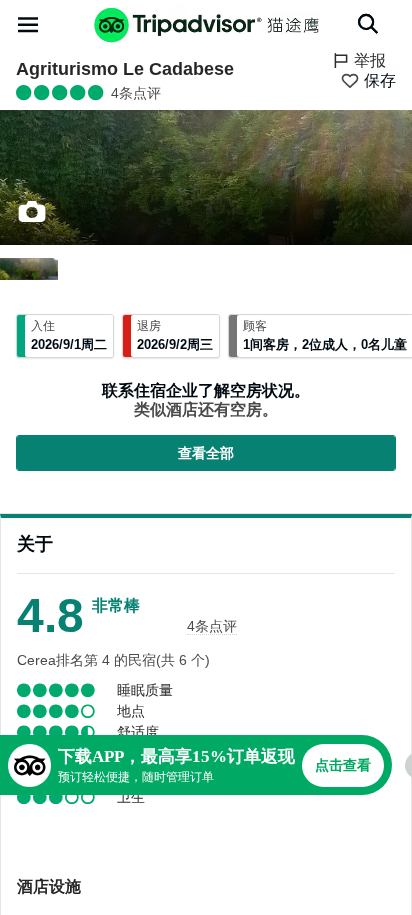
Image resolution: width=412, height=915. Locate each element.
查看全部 (206, 453)
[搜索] (368, 24)
